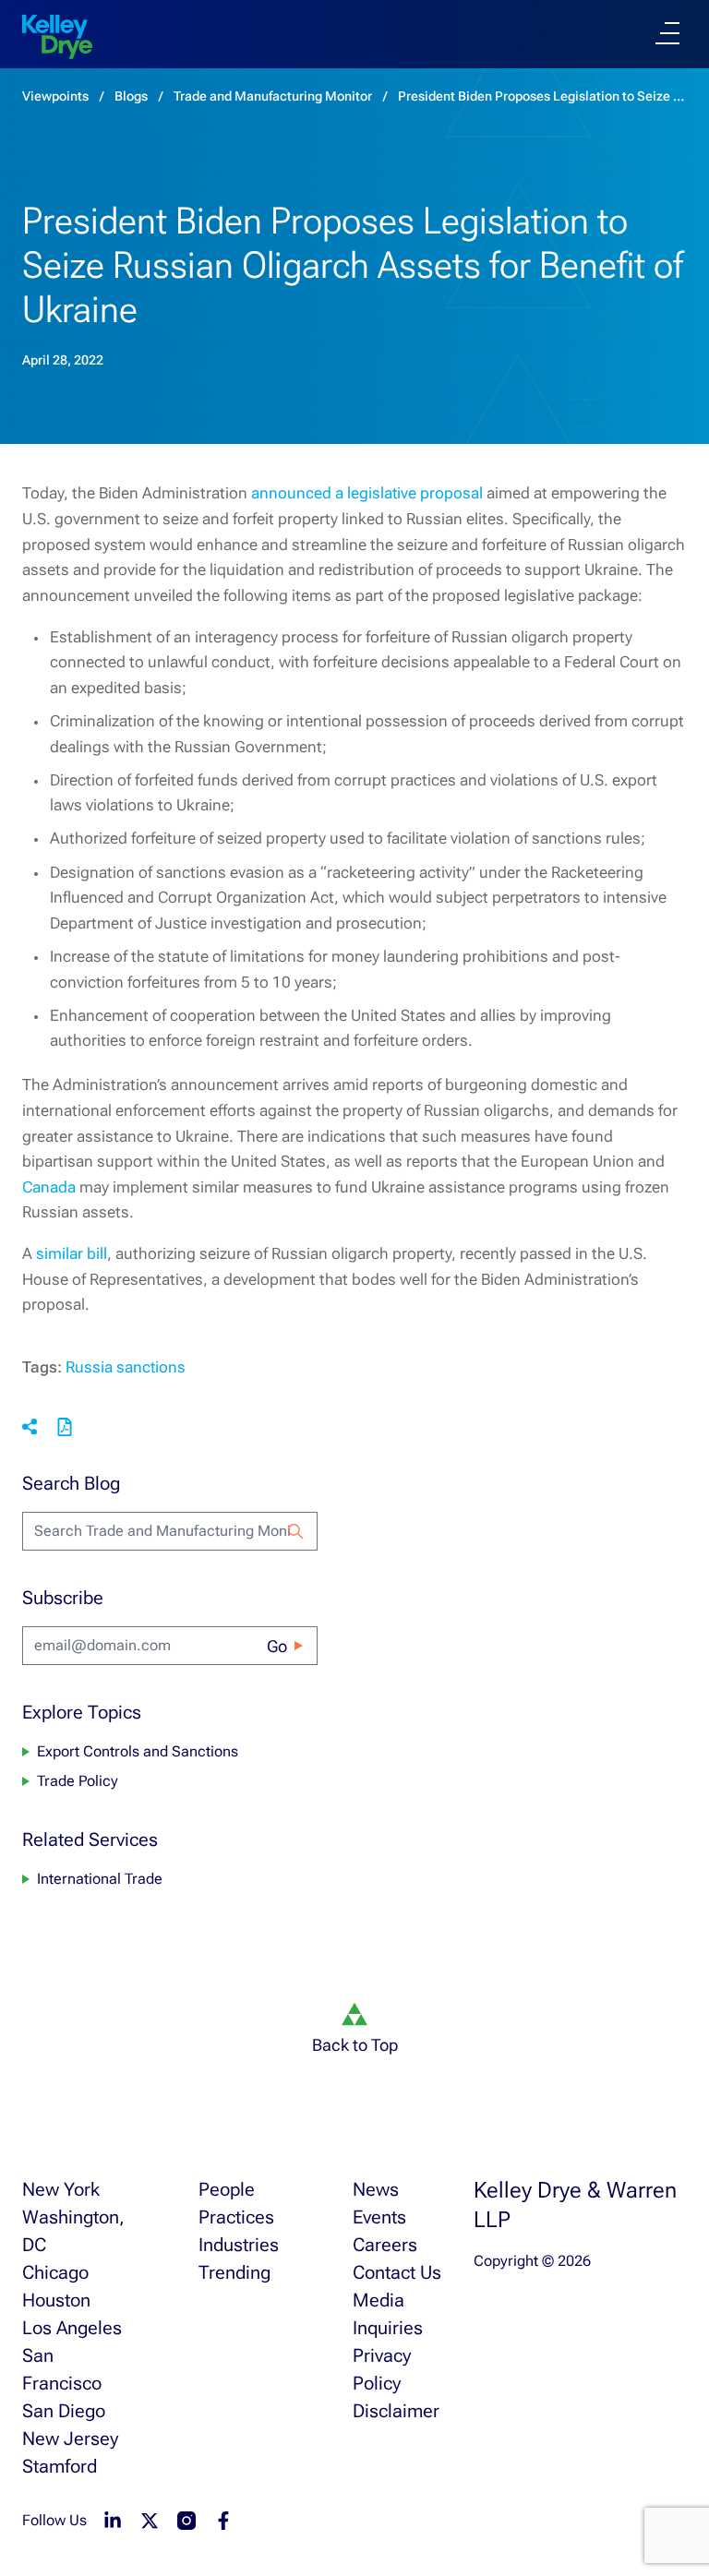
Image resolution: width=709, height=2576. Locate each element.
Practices (236, 2217)
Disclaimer (396, 2411)
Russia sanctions (126, 1367)
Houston (56, 2300)
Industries (239, 2245)
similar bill (72, 1253)
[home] (57, 37)
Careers (385, 2245)
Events (379, 2217)
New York (61, 2189)
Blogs (131, 96)
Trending (234, 2272)
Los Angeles (72, 2328)
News (376, 2189)
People (227, 2189)
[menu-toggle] (667, 33)
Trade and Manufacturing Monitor (273, 96)
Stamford (60, 2466)
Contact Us (397, 2272)
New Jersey (70, 2438)
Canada (49, 1187)
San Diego (64, 2411)
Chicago (55, 2272)
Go (277, 1646)
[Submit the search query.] (295, 1531)
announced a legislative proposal (367, 493)
